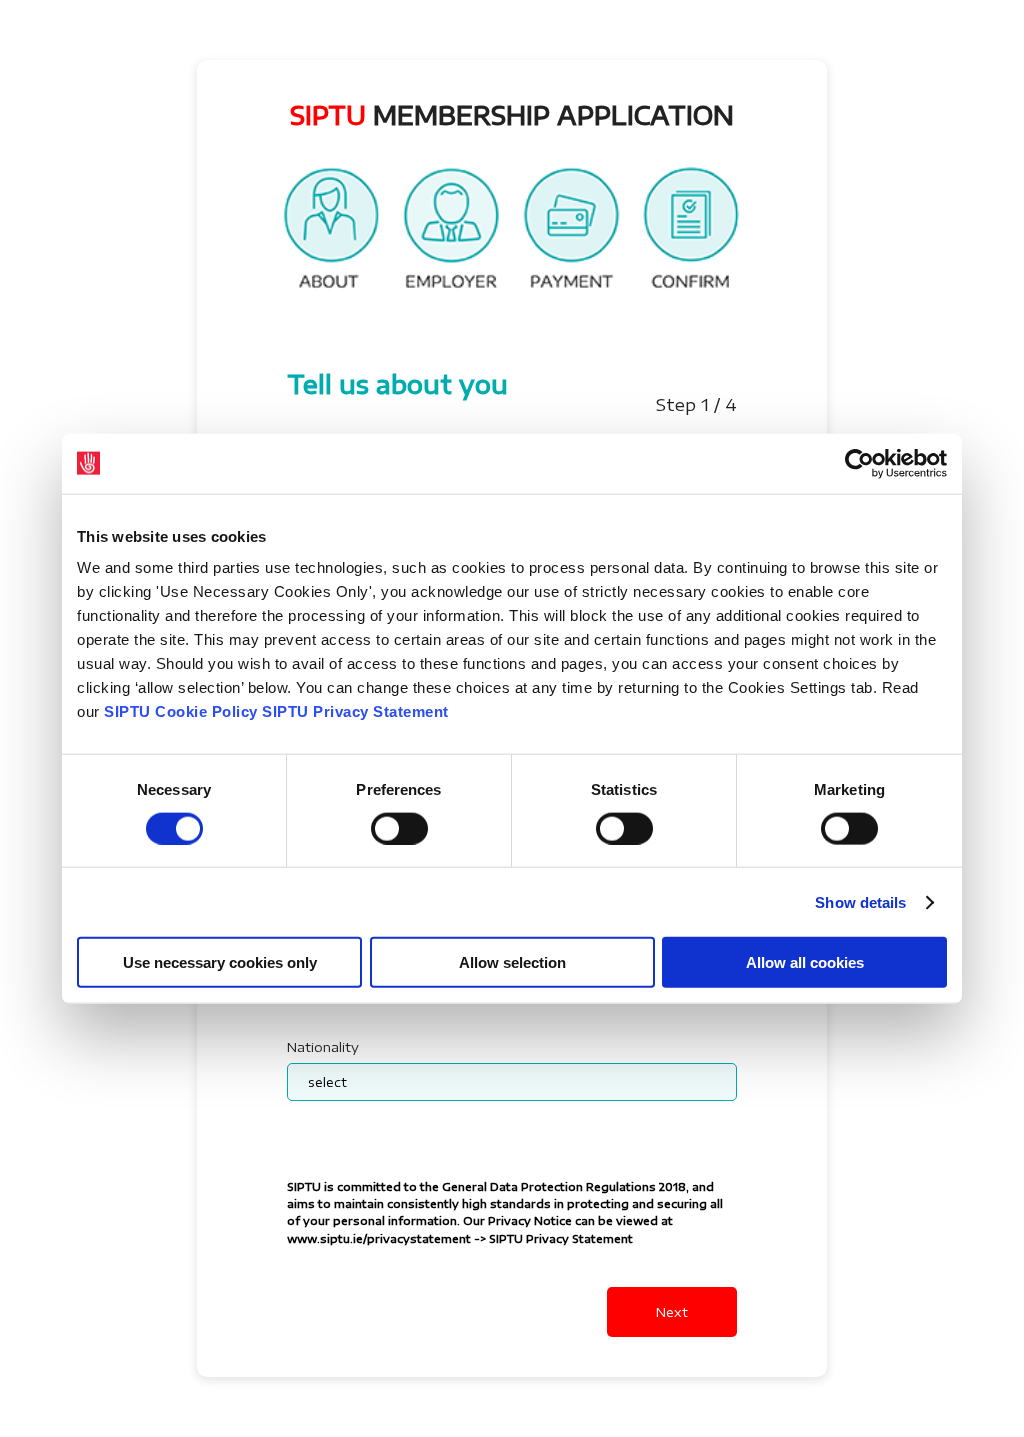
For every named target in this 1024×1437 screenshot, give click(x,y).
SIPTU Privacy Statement (355, 711)
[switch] (399, 828)
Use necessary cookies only (220, 962)
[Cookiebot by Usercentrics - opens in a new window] (859, 463)
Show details (860, 901)
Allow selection (512, 962)
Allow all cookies (805, 962)
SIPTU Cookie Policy (181, 711)
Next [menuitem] (672, 1312)
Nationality (323, 1047)
